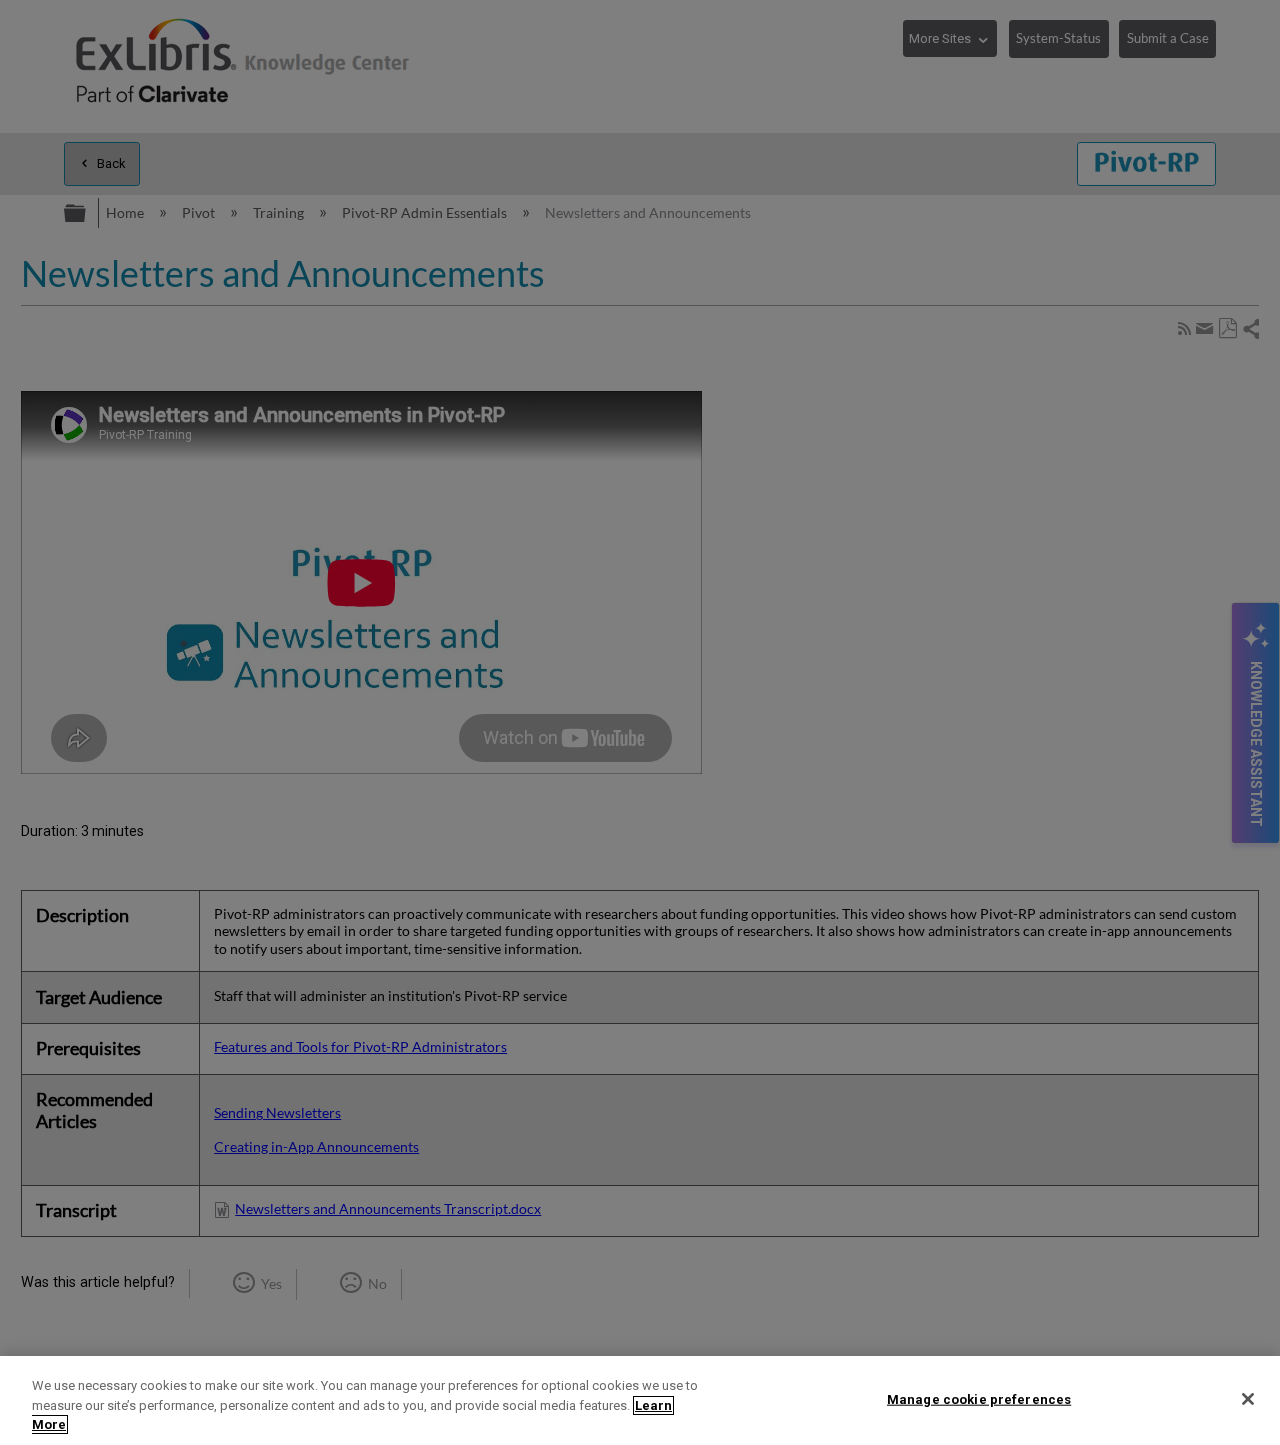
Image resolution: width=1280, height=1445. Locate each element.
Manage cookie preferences (979, 1398)
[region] (640, 1400)
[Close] (1248, 1399)
